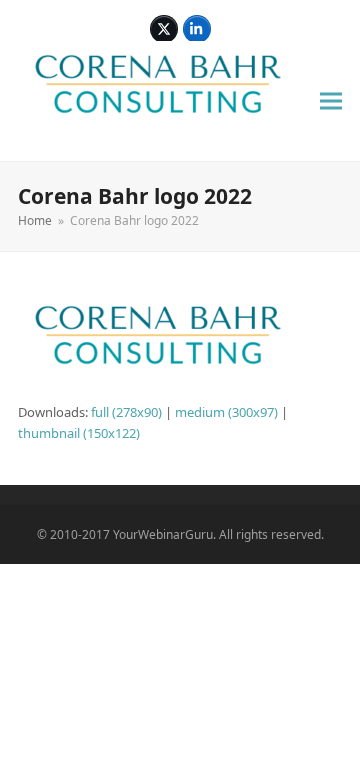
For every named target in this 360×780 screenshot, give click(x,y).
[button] (331, 101)
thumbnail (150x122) (79, 433)
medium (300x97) (226, 412)
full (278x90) (126, 412)
